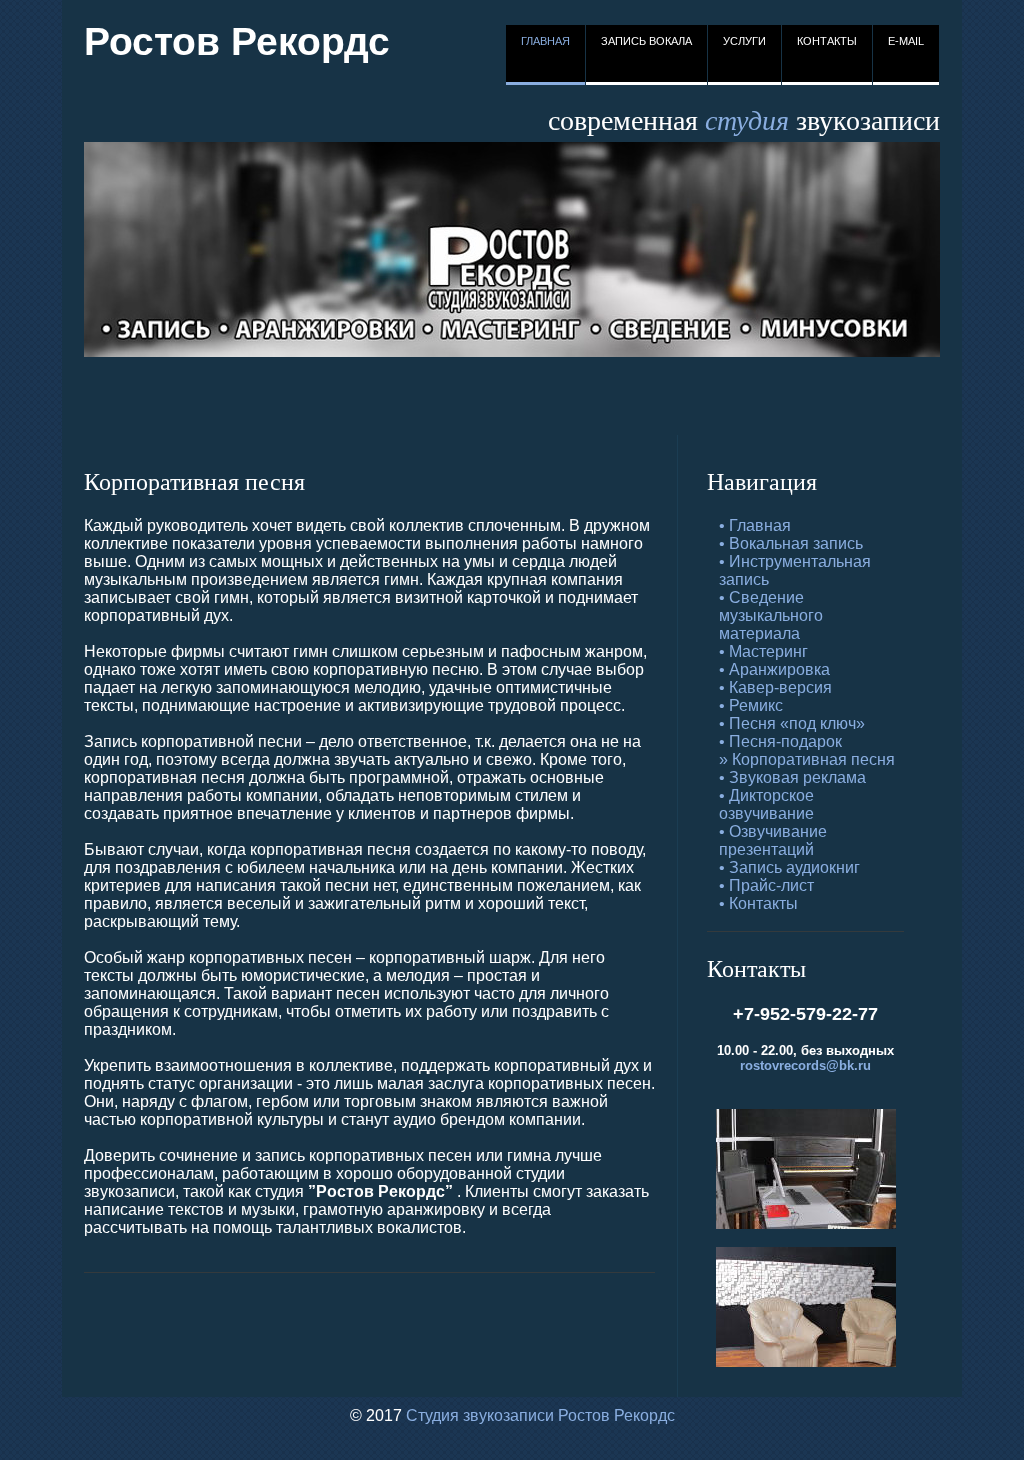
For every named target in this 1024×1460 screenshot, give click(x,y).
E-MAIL (906, 41)
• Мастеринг (763, 651)
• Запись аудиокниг (789, 867)
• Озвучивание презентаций (773, 840)
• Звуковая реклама (792, 777)
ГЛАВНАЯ (545, 41)
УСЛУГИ (744, 41)
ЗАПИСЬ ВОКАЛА (646, 41)
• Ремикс (751, 705)
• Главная (755, 525)
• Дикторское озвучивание (766, 804)
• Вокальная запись (791, 543)
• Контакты (758, 903)
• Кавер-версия (775, 687)
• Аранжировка (774, 669)
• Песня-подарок (780, 741)
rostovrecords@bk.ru (805, 1065)
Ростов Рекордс (237, 41)
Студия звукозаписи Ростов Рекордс (540, 1415)
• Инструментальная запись (795, 570)
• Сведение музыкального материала (771, 615)
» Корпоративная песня (807, 759)
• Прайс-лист (766, 885)
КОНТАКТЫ (827, 41)
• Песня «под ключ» (792, 723)
